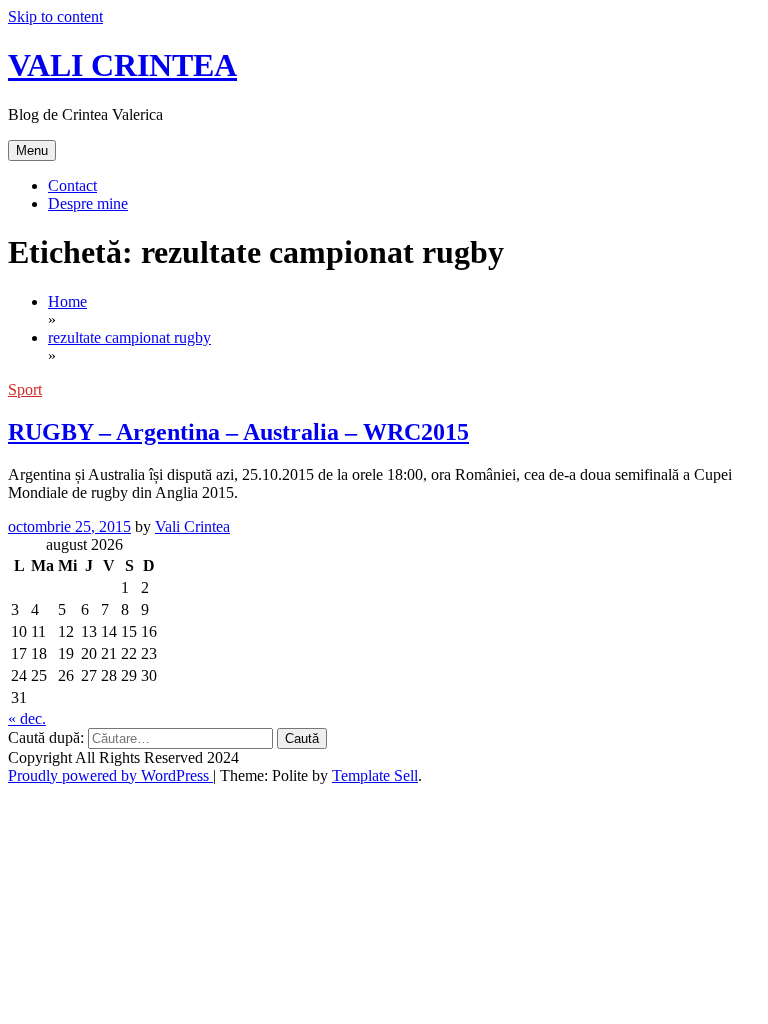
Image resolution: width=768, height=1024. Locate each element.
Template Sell (375, 775)
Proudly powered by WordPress (110, 775)
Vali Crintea (192, 526)
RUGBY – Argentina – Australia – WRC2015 (238, 432)
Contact (72, 185)
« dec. (27, 718)
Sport (25, 389)
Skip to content (55, 16)
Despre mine (88, 203)
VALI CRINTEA (122, 65)
